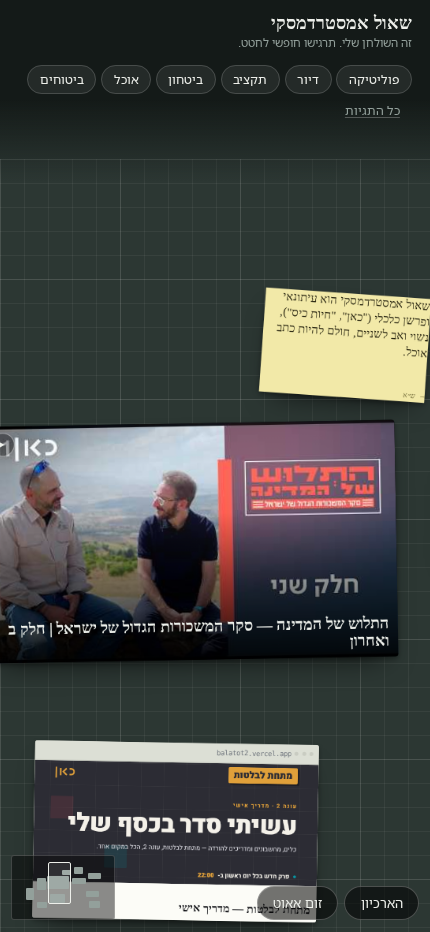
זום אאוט (297, 903)
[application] (215, 545)
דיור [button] (308, 79)
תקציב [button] (250, 79)
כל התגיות (372, 109)
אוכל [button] (126, 79)
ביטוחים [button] (62, 79)
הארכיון (382, 903)
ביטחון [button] (185, 79)
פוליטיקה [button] (374, 79)
